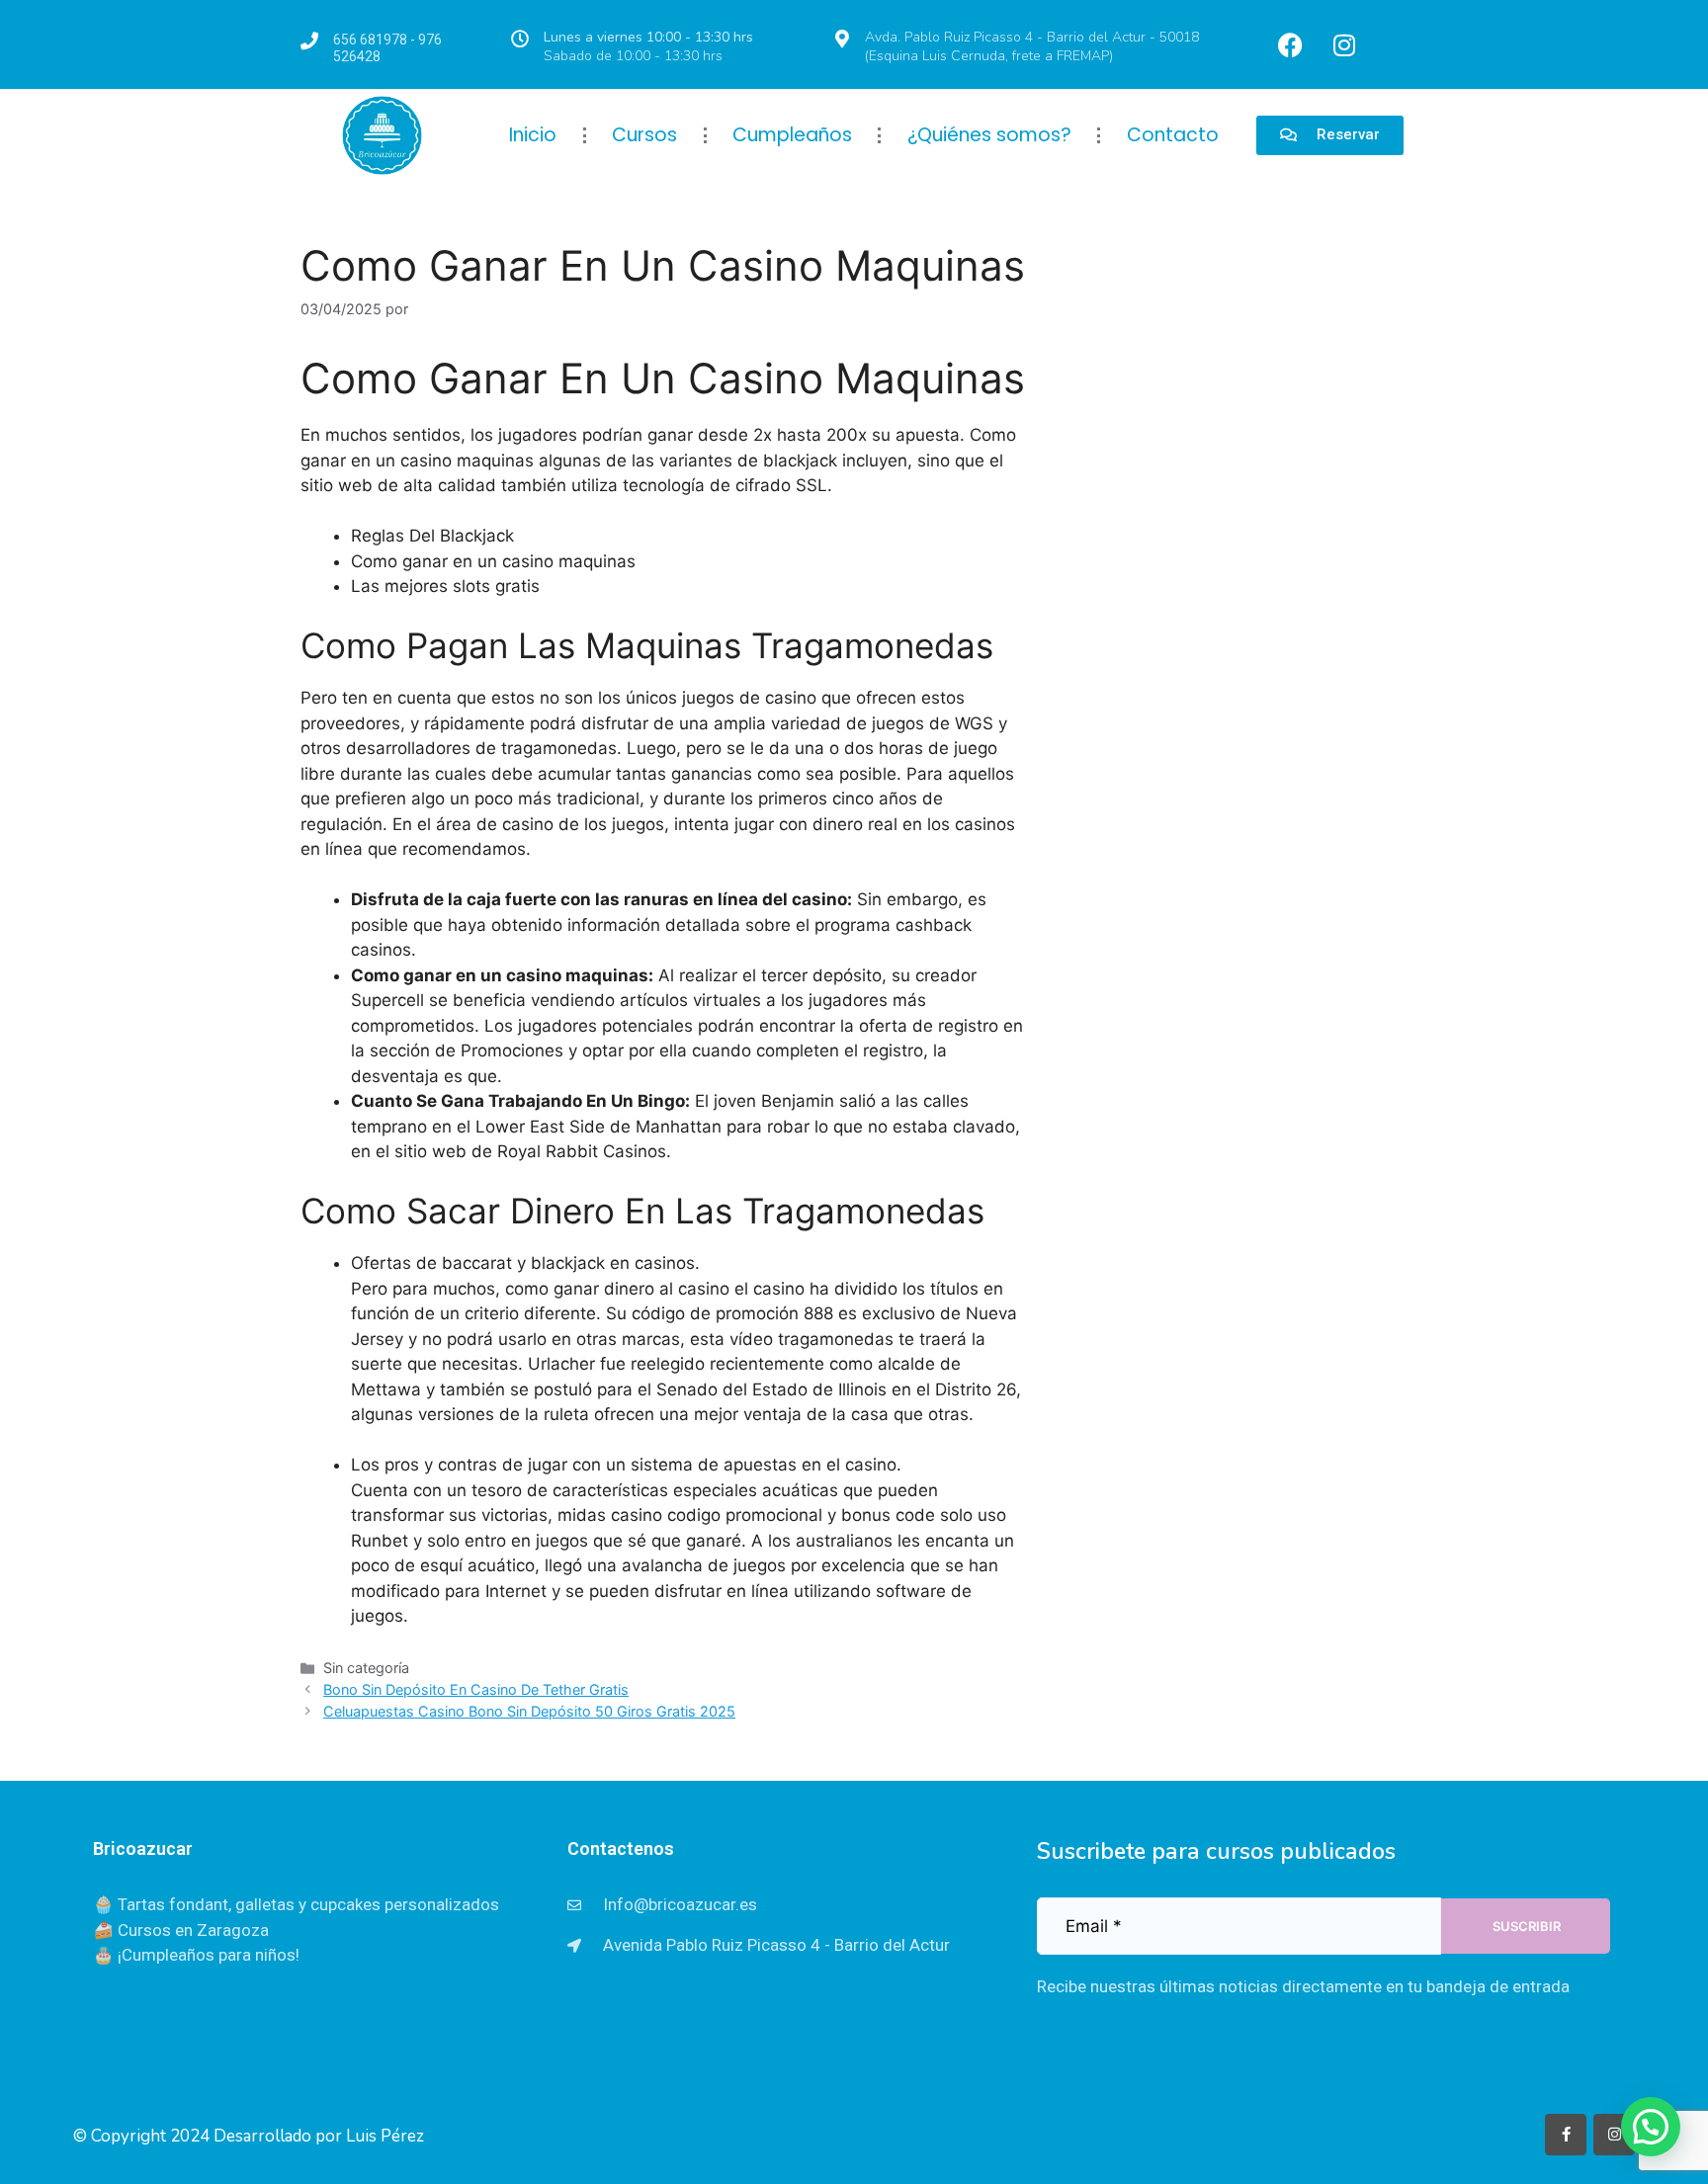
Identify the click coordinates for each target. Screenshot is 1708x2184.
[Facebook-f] (1566, 2135)
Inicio (533, 135)
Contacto (1173, 135)
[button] (1651, 2127)
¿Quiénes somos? (989, 135)
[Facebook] (1290, 44)
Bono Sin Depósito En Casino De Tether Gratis (476, 1689)
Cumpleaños (792, 135)
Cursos (644, 135)
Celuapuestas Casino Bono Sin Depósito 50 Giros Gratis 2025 (529, 1711)
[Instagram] (1344, 44)
